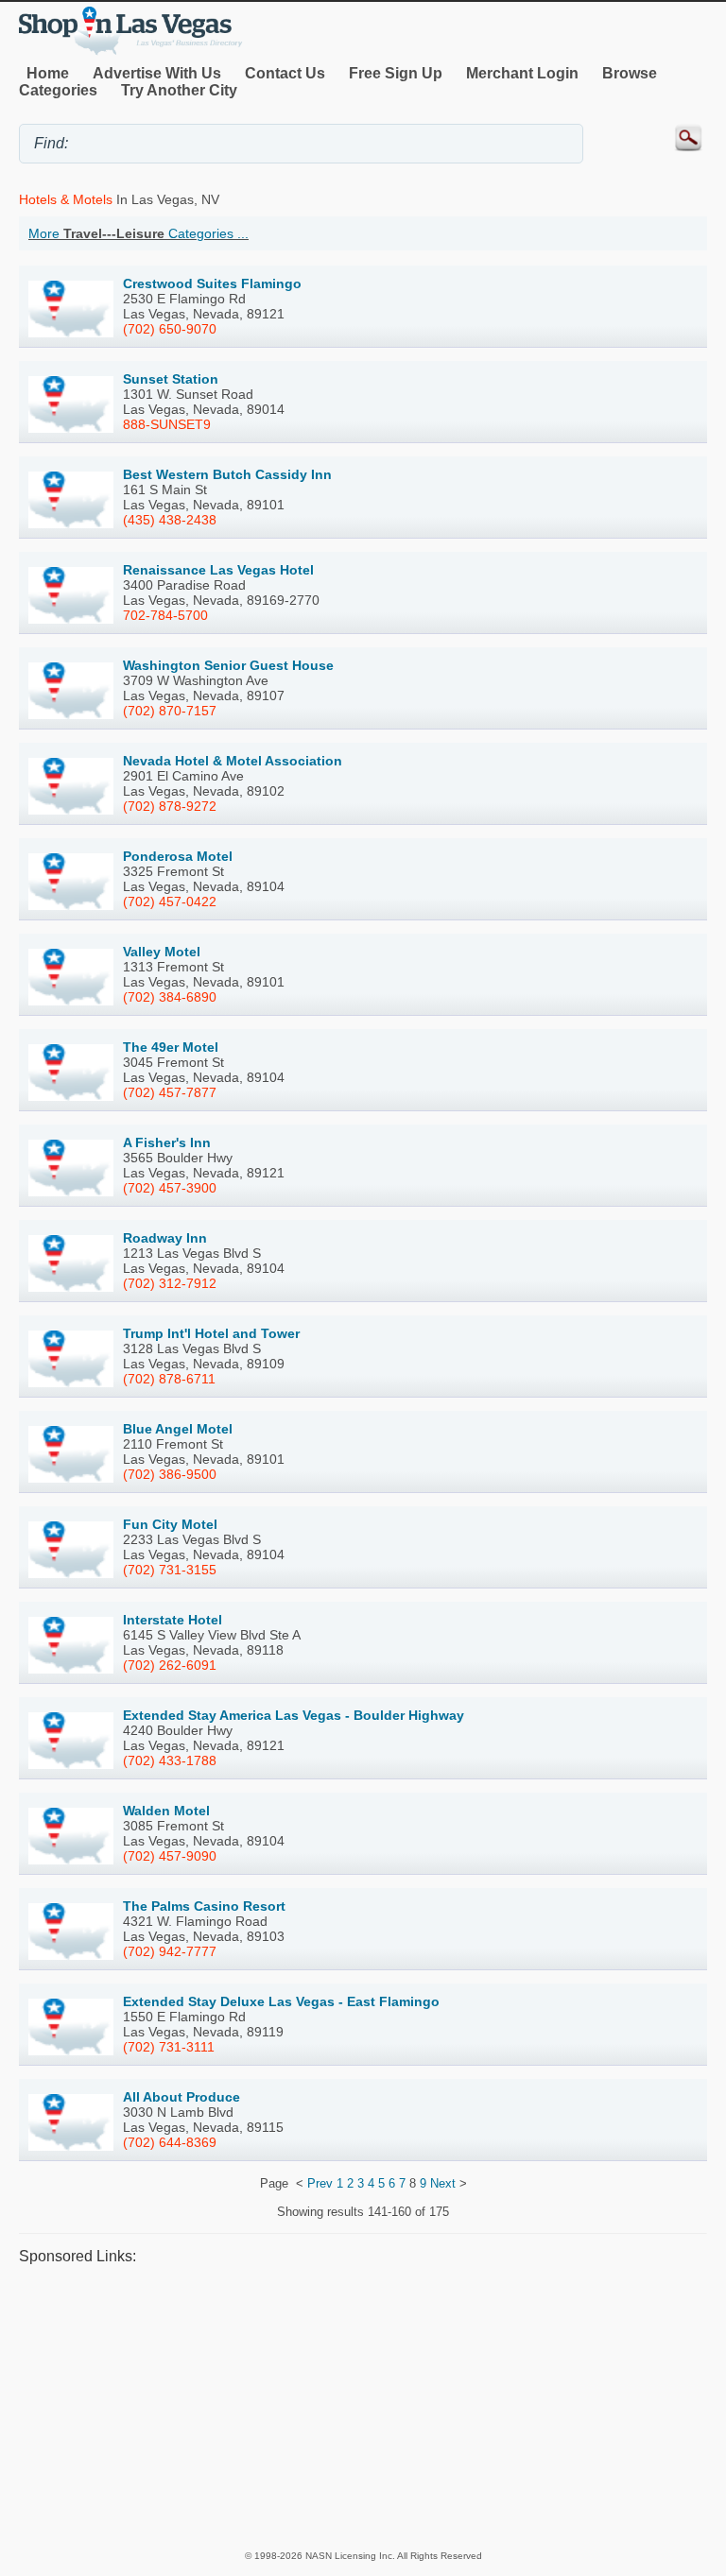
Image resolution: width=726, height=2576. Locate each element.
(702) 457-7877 (170, 1092)
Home (48, 73)
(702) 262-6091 (170, 1665)
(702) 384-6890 (170, 997)
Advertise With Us (157, 73)
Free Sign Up (396, 73)
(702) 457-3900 (170, 1188)
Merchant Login (522, 73)
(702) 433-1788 (170, 1760)
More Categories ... (138, 233)
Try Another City (179, 90)
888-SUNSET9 (167, 424)
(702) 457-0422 (170, 902)
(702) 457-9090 (170, 1856)
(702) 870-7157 (170, 711)
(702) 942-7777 (170, 1951)
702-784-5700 (165, 615)
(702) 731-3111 (169, 2047)
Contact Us (285, 73)
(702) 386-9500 (170, 1474)
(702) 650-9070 (170, 329)
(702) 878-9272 (170, 806)
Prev (320, 2183)
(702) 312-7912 (170, 1283)
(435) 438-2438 (170, 520)
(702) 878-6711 (169, 1379)
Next (443, 2183)
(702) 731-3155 (170, 1570)
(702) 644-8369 (170, 2142)
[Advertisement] (363, 2407)
